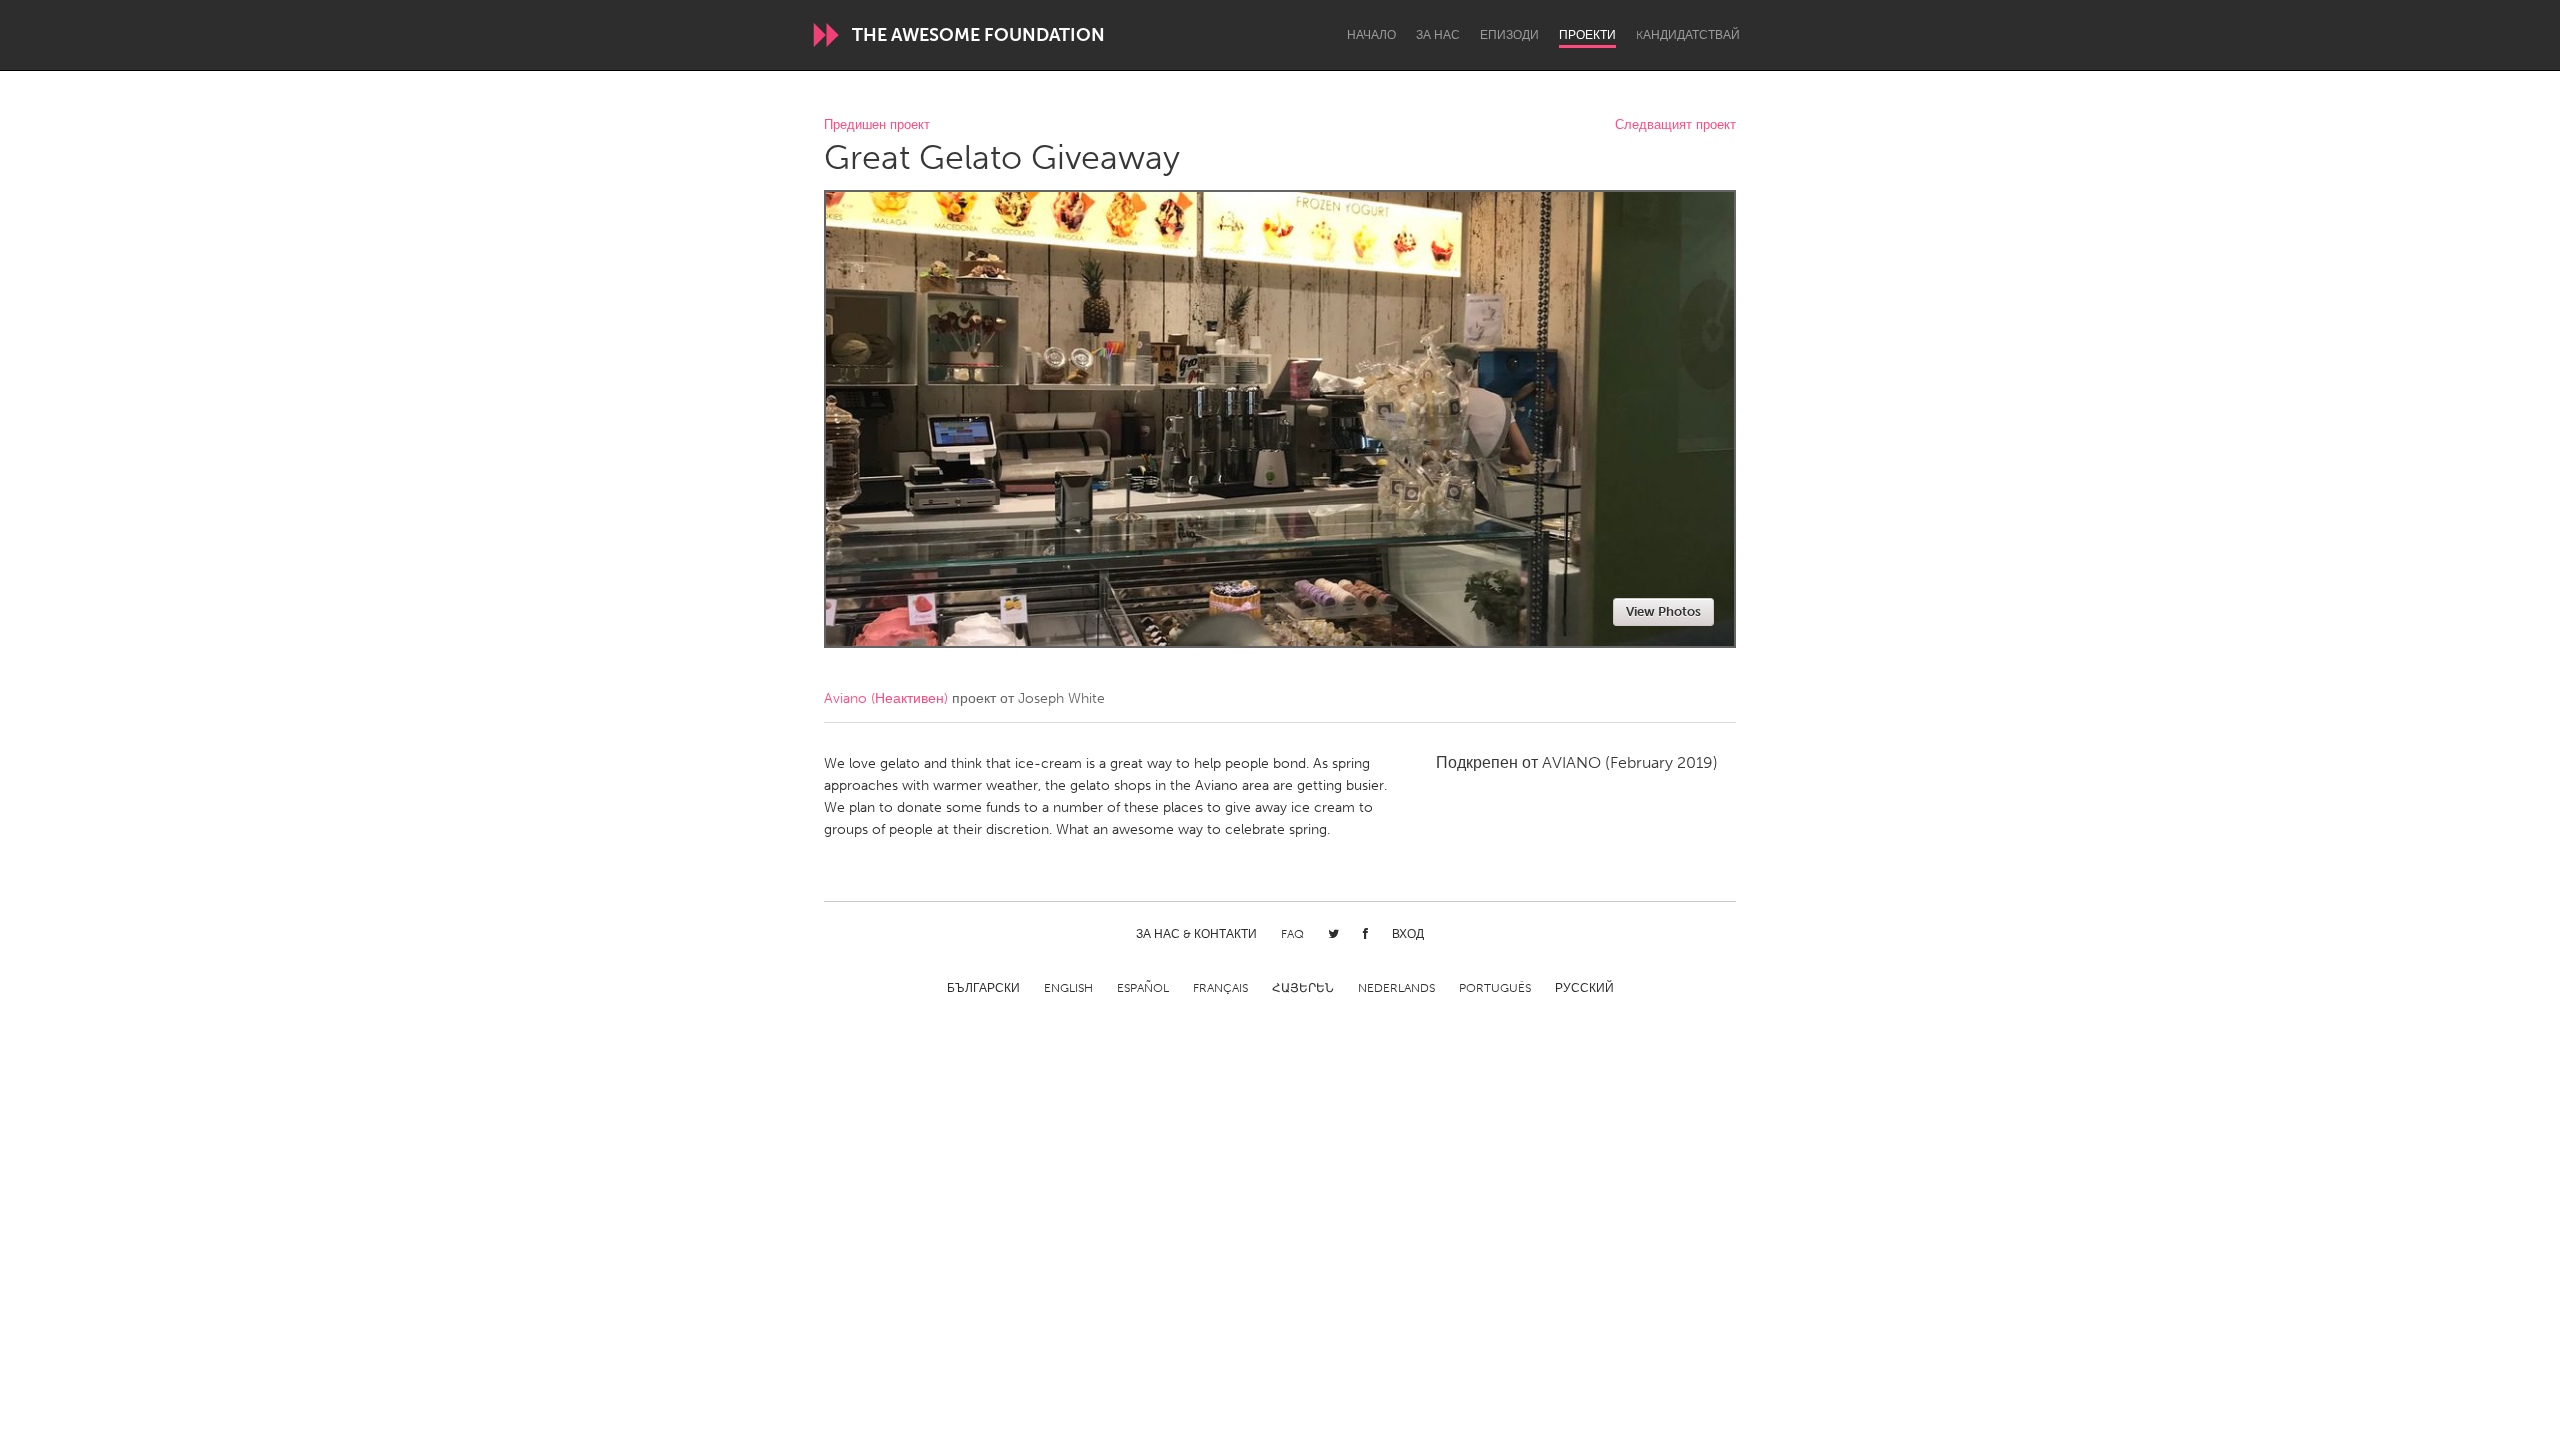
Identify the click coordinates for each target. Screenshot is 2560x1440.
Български (983, 988)
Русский (1584, 988)
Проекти (1587, 35)
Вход (1408, 934)
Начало (1371, 35)
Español (1143, 988)
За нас (1438, 35)
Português (1495, 988)
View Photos (1663, 611)
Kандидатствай (1688, 35)
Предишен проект (877, 125)
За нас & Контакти (1196, 934)
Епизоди (1509, 35)
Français (1220, 988)
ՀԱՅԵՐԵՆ (1303, 988)
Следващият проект (1675, 125)
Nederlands (1396, 988)
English (1068, 988)
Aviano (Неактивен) (886, 698)
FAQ (1292, 934)
